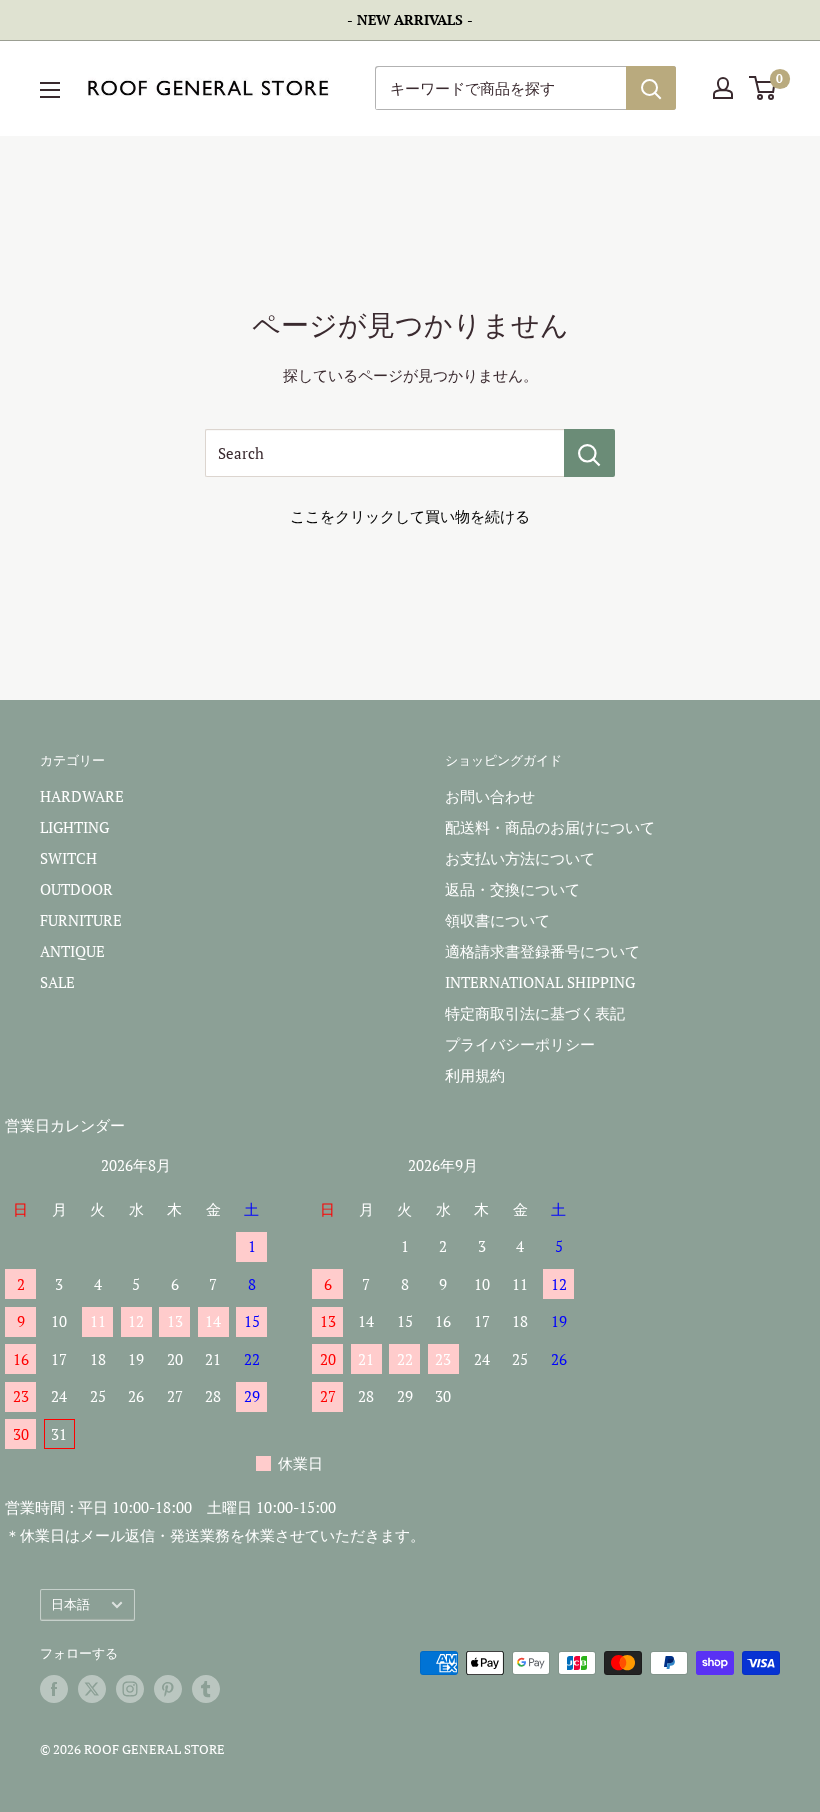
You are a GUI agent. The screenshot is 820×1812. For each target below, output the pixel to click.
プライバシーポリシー (520, 1044)
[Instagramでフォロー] (130, 1689)
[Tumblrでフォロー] (206, 1689)
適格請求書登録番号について (542, 951)
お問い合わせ (490, 796)
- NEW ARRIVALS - (410, 19)
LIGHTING (74, 827)
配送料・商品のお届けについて (550, 827)
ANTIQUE (72, 951)
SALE (57, 982)
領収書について (497, 920)
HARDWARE (82, 796)
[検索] (651, 88)
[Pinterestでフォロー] (168, 1689)
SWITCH (68, 858)
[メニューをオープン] (50, 90)
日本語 (70, 1604)
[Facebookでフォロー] (54, 1689)
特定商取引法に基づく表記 (535, 1013)
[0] (763, 88)
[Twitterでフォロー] (92, 1689)
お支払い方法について (520, 858)
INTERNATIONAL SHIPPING (540, 982)
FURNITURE (81, 920)
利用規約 (475, 1075)
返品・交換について (512, 889)
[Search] (589, 453)
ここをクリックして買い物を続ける (410, 516)
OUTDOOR (76, 889)
